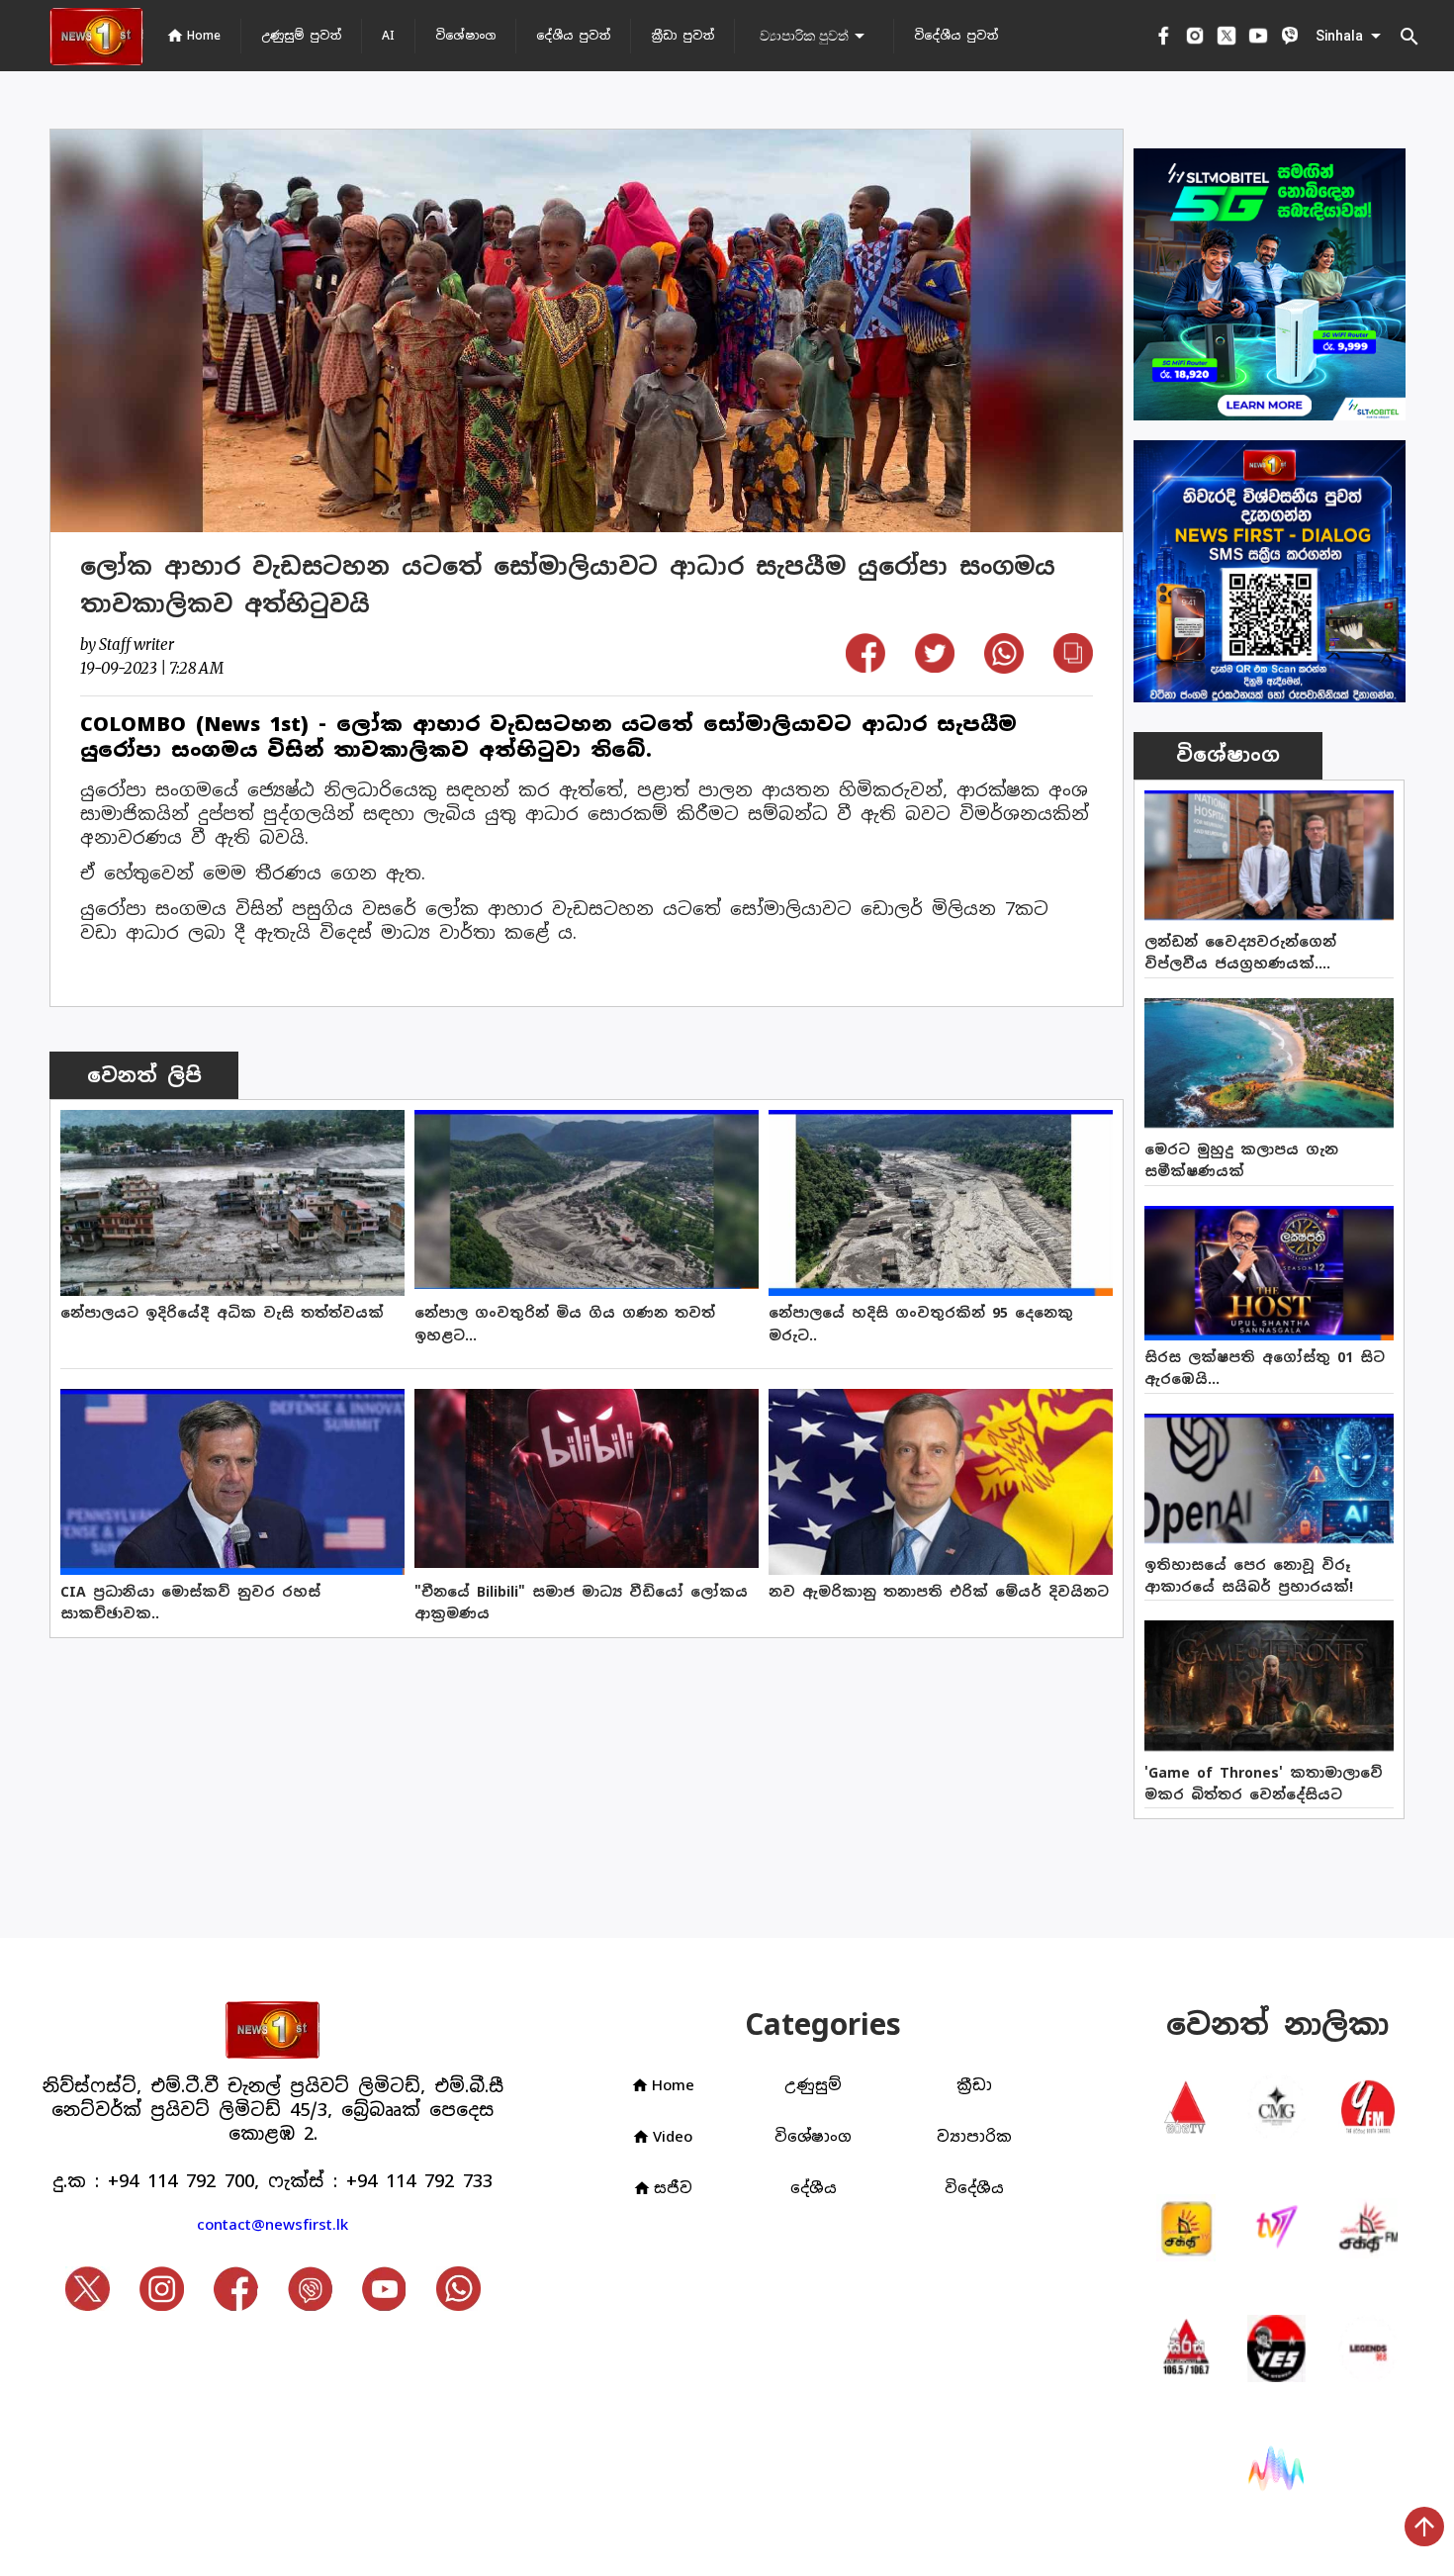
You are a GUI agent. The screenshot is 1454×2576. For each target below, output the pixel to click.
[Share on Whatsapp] (1004, 667)
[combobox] (814, 36)
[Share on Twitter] (935, 666)
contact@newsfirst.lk (273, 2224)
